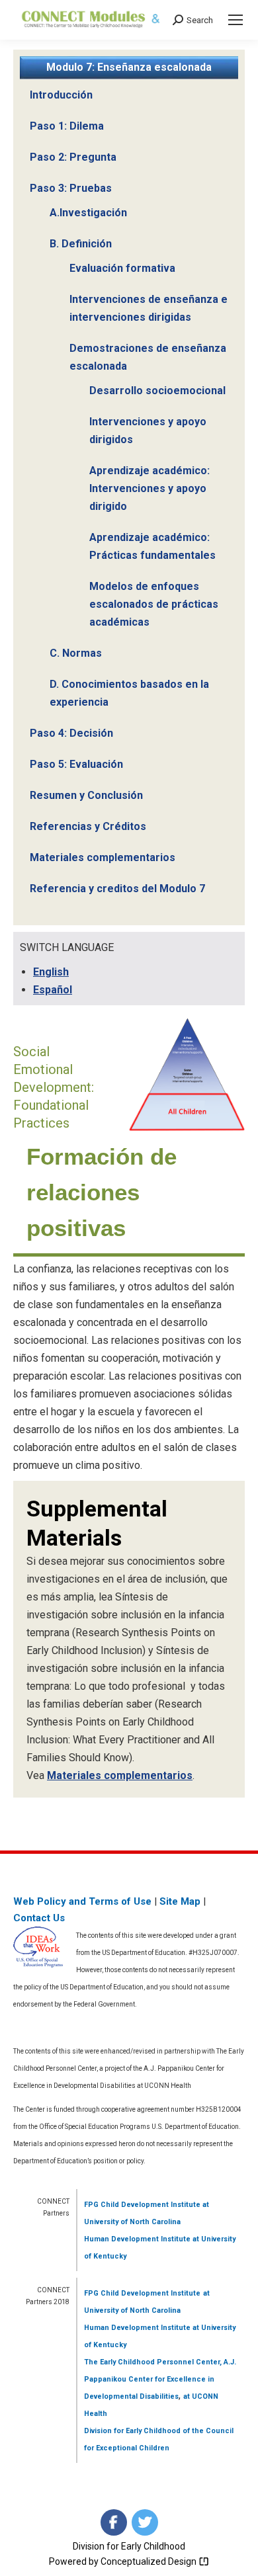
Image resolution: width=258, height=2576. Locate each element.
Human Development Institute (137, 2239)
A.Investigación (88, 213)
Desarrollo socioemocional (157, 391)
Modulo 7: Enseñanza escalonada (129, 67)
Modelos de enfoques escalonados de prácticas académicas (154, 604)
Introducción (61, 95)
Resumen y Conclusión (86, 795)
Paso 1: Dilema (67, 126)
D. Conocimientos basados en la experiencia (129, 693)
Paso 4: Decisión (71, 733)
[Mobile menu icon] (236, 20)
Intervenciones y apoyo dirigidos (148, 431)
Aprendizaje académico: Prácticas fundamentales (152, 546)
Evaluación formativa (122, 268)
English (51, 972)
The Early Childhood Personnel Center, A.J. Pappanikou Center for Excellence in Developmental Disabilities (160, 2379)
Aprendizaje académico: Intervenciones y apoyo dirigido (150, 488)
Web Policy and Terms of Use (82, 1901)
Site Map (180, 1901)
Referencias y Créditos (88, 826)
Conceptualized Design (150, 2561)
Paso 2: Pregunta (73, 157)
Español (53, 990)
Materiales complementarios (103, 857)
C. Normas (76, 653)
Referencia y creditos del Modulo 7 (117, 889)
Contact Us (39, 1918)
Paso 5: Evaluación (76, 764)
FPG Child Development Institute (142, 2205)
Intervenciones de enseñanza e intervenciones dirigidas (149, 308)
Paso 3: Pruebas (71, 188)
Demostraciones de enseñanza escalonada (148, 357)
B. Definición (81, 244)
